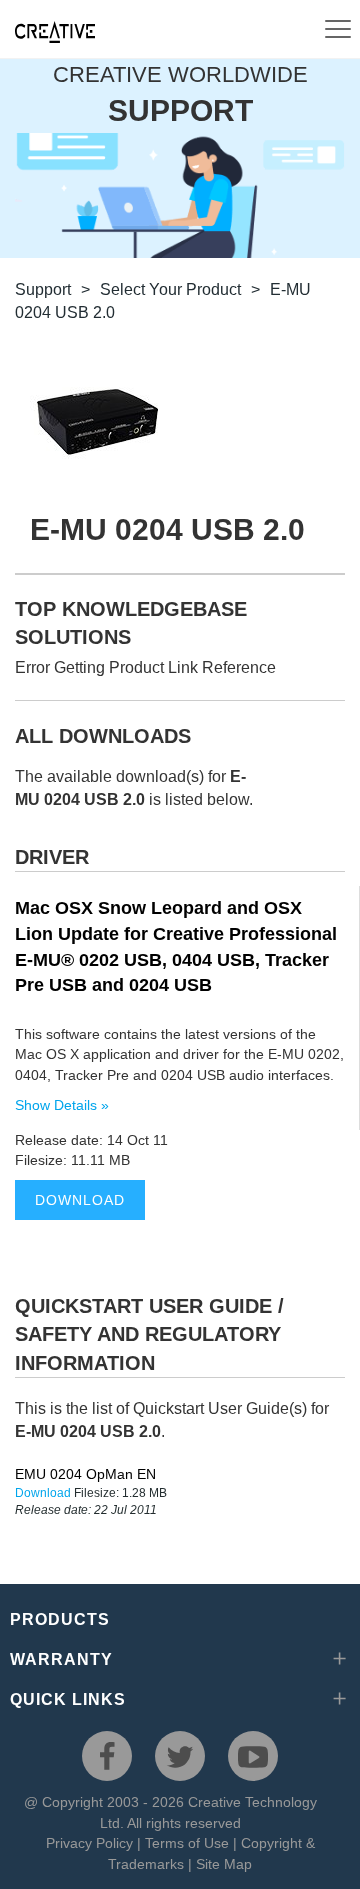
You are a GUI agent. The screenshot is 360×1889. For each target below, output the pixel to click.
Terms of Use (187, 1843)
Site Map (224, 1864)
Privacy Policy (89, 1843)
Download (80, 1200)
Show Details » (62, 1105)
